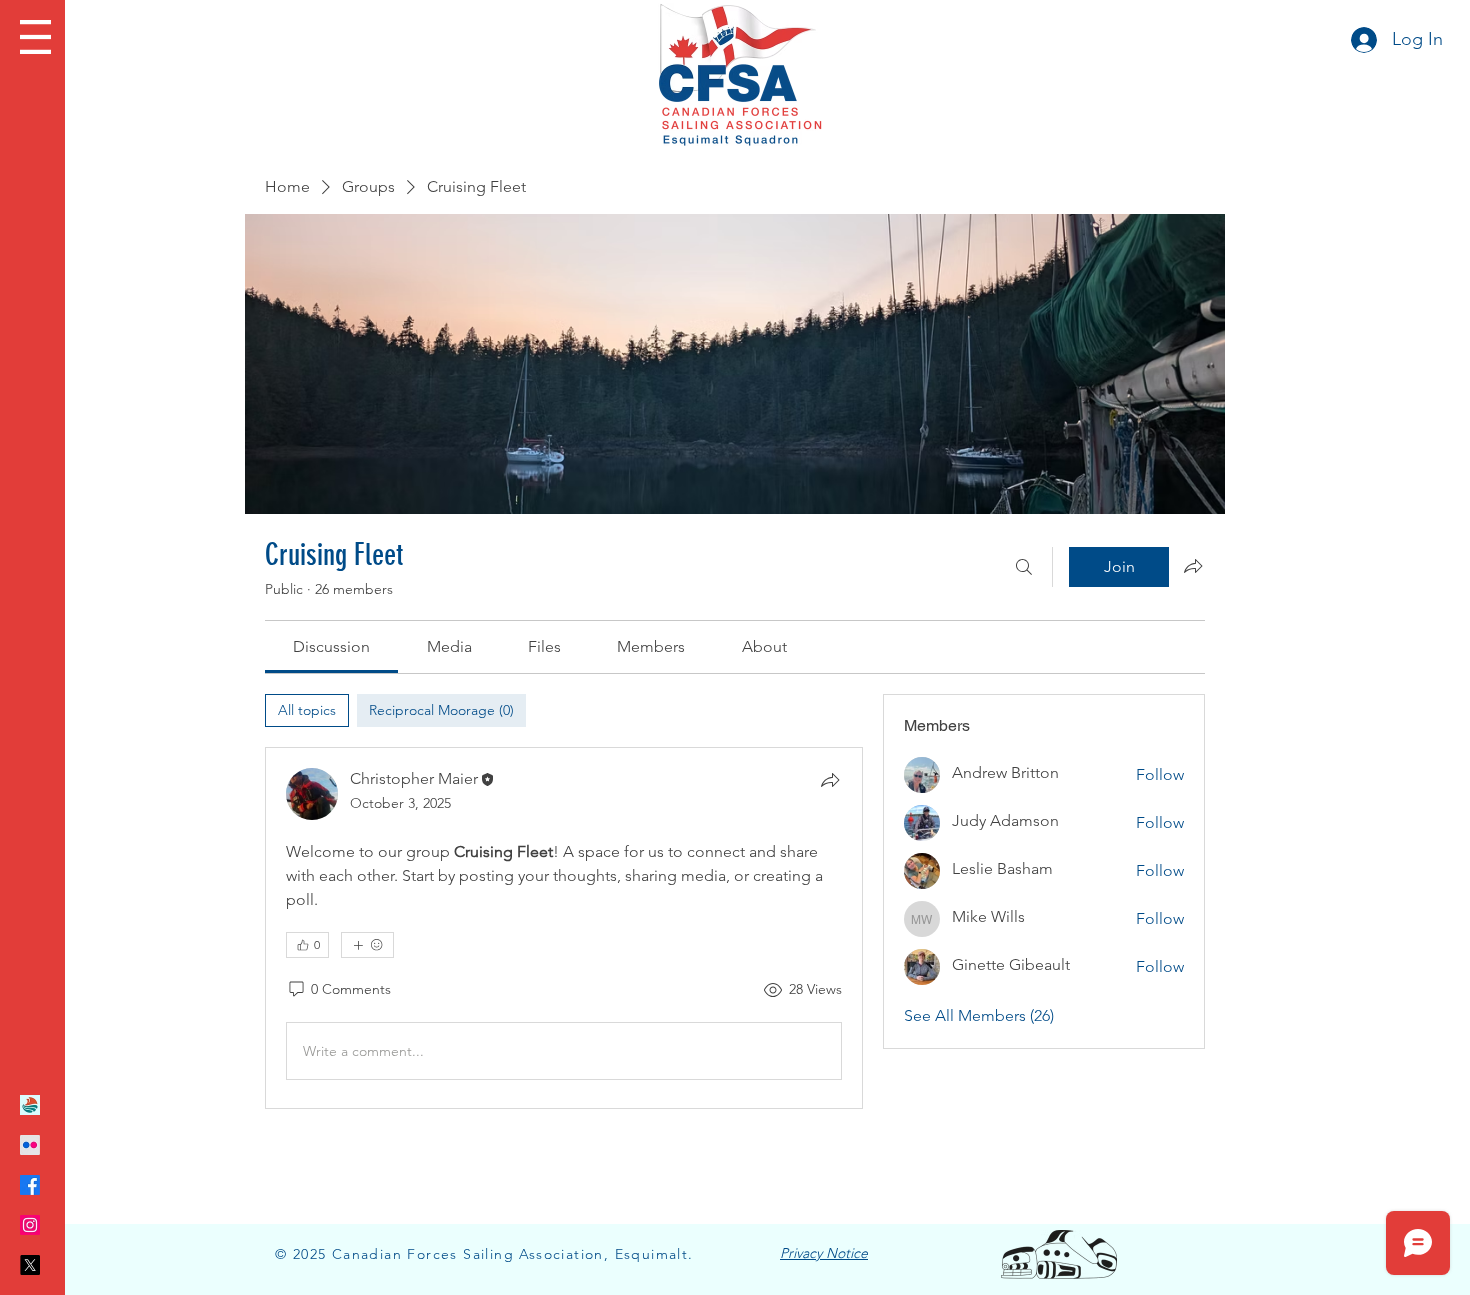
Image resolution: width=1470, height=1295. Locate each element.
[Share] (830, 780)
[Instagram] (30, 1225)
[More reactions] (367, 945)
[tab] (307, 710)
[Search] (1024, 567)
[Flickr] (30, 1145)
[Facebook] (30, 1185)
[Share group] (1193, 566)
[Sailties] (30, 1105)
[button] (35, 37)
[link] (331, 646)
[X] (30, 1265)
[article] (564, 928)
